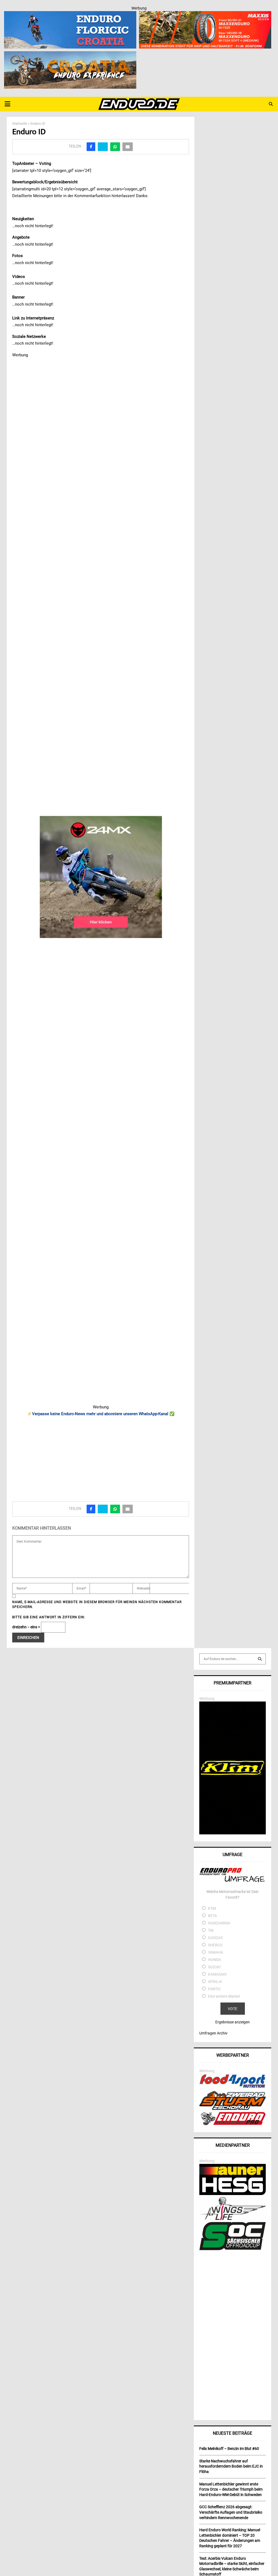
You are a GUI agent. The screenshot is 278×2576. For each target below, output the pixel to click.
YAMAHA (216, 1952)
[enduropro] (233, 2124)
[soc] (233, 2249)
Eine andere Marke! (224, 1996)
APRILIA (215, 1982)
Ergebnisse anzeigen (233, 2022)
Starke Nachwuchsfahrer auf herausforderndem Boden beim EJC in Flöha (231, 2466)
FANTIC (214, 1989)
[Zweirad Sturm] (233, 2109)
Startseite (20, 124)
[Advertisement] (101, 1457)
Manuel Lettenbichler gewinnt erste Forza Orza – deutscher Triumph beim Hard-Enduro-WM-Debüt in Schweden (231, 2489)
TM (211, 1930)
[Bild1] (70, 55)
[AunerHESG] (233, 2194)
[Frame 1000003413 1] (101, 877)
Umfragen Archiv (213, 2033)
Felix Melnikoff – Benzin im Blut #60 (229, 2449)
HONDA (214, 1960)
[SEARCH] (260, 1659)
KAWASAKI (217, 1974)
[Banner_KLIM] (233, 1833)
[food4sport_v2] (233, 2088)
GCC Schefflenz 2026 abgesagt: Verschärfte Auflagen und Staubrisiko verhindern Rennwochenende (231, 2512)
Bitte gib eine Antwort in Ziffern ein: (49, 1617)
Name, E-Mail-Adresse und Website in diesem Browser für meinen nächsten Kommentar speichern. (97, 1604)
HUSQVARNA (219, 1923)
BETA (212, 1916)
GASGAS (215, 1938)
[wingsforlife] (233, 2219)
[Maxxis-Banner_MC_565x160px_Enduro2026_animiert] (205, 15)
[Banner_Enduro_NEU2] (70, 15)
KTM (212, 1908)
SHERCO (215, 1945)
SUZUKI (214, 1967)
